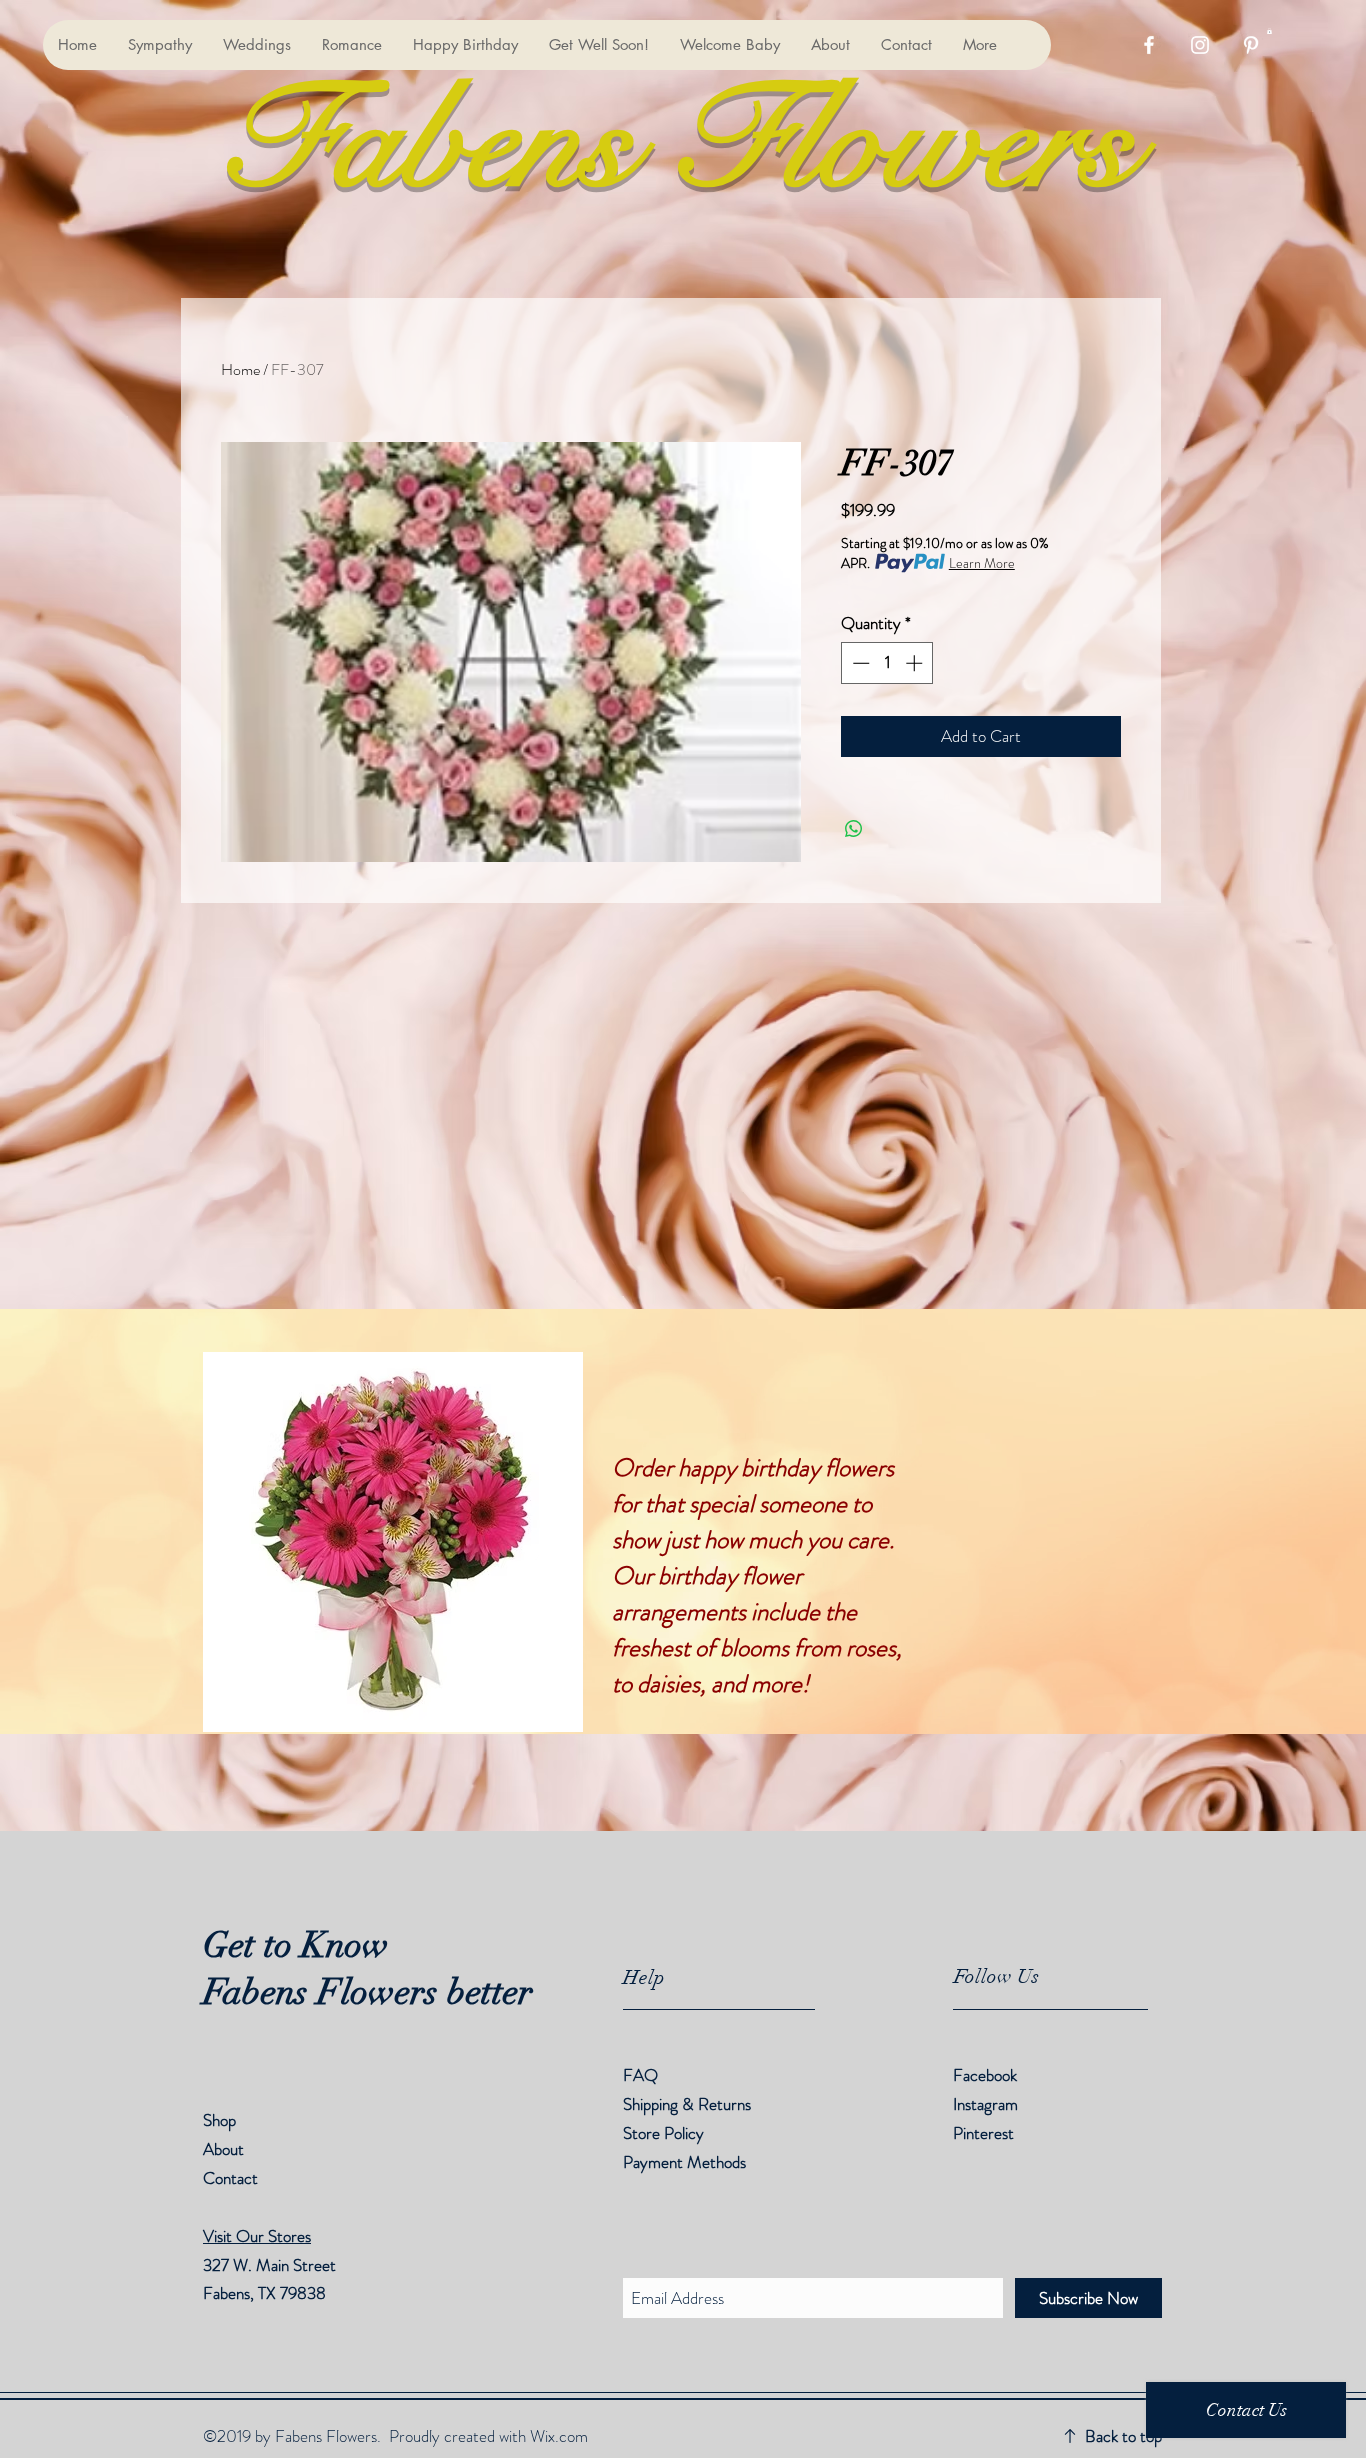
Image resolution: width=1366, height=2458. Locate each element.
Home (240, 369)
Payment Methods (686, 2162)
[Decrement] (859, 663)
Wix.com (559, 2436)
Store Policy (663, 2133)
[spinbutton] (887, 663)
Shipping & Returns (689, 2104)
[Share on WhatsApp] (854, 829)
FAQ (640, 2075)
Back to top (1123, 2436)
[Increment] (916, 663)
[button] (1269, 31)
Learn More (982, 563)
